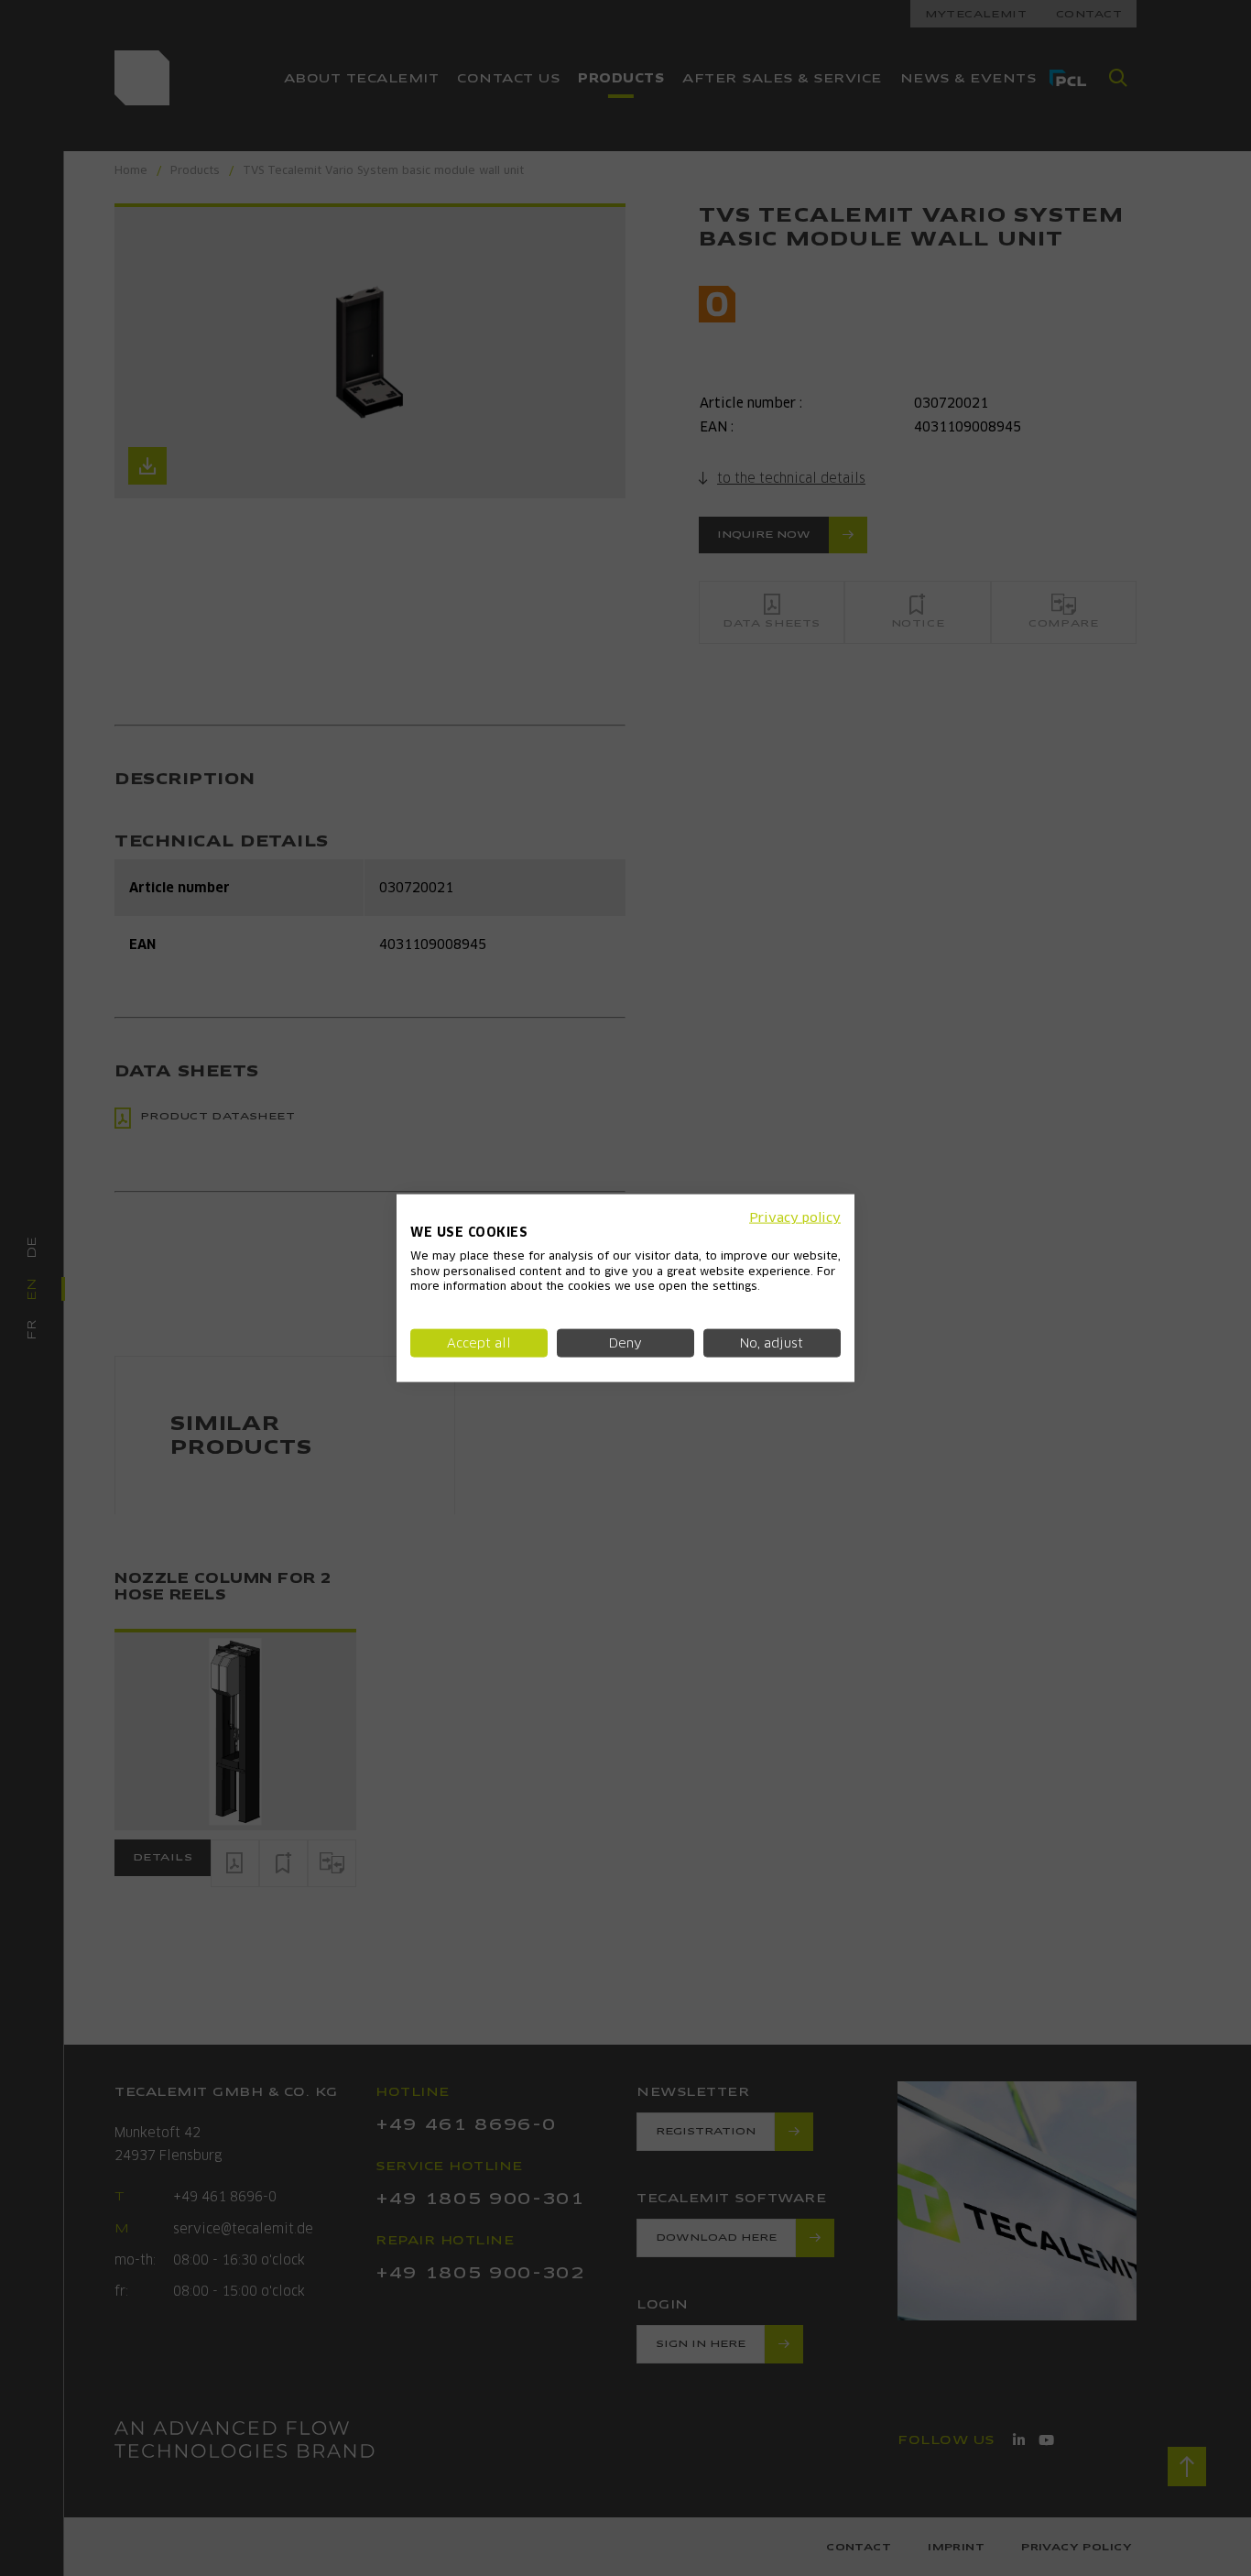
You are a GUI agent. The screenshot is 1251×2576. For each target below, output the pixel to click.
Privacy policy (795, 1217)
